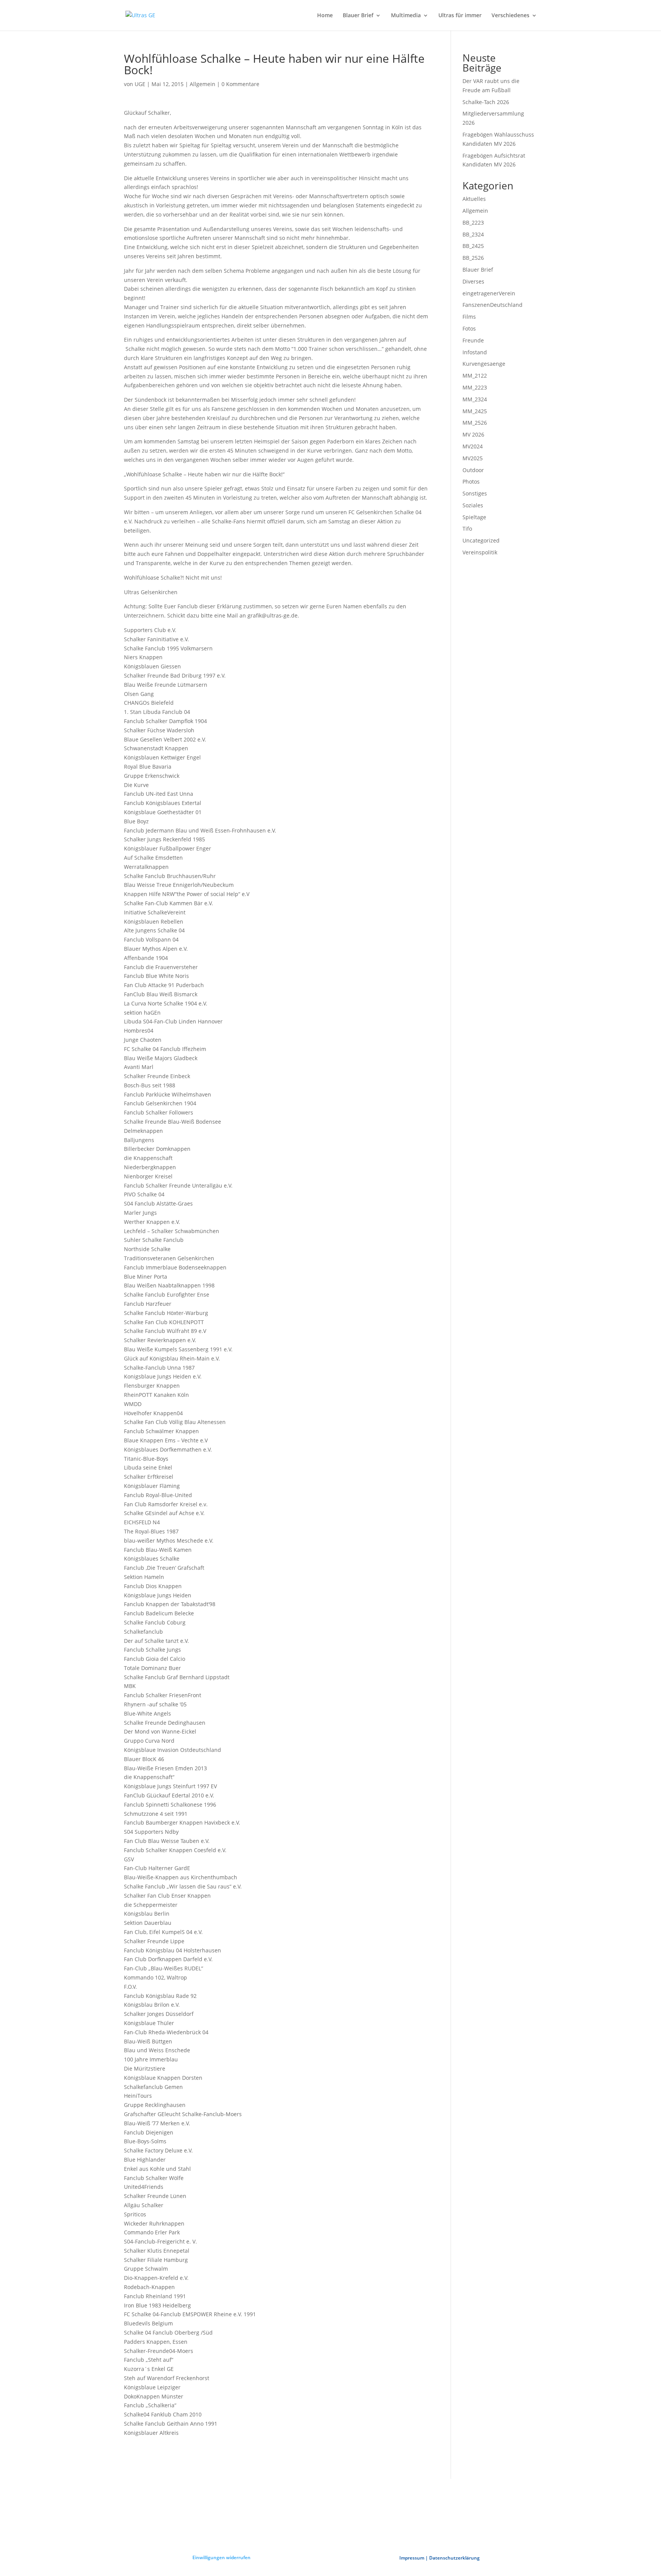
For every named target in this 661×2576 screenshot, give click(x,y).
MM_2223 (475, 387)
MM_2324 (475, 399)
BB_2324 (473, 234)
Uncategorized (481, 540)
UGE (140, 84)
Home (325, 16)
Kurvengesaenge (484, 364)
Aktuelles (474, 199)
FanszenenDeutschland (492, 305)
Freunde (473, 340)
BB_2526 (473, 258)
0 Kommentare (240, 84)
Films (469, 317)
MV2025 (473, 458)
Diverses (473, 281)
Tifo (467, 529)
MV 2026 (473, 434)
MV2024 (473, 446)
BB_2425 (473, 246)
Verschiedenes (510, 16)
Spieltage (474, 517)
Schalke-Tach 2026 (486, 102)
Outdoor (473, 470)
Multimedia (406, 16)
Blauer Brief (358, 16)
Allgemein (203, 84)
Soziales (473, 505)
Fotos (469, 328)
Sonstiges (475, 493)
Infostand (475, 352)
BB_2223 (473, 222)
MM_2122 (475, 376)
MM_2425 (475, 411)
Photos (471, 481)
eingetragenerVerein (489, 293)
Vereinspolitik (480, 552)
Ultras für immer (460, 16)
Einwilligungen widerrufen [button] (221, 2557)
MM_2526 (475, 423)
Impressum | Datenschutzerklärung (440, 2558)
